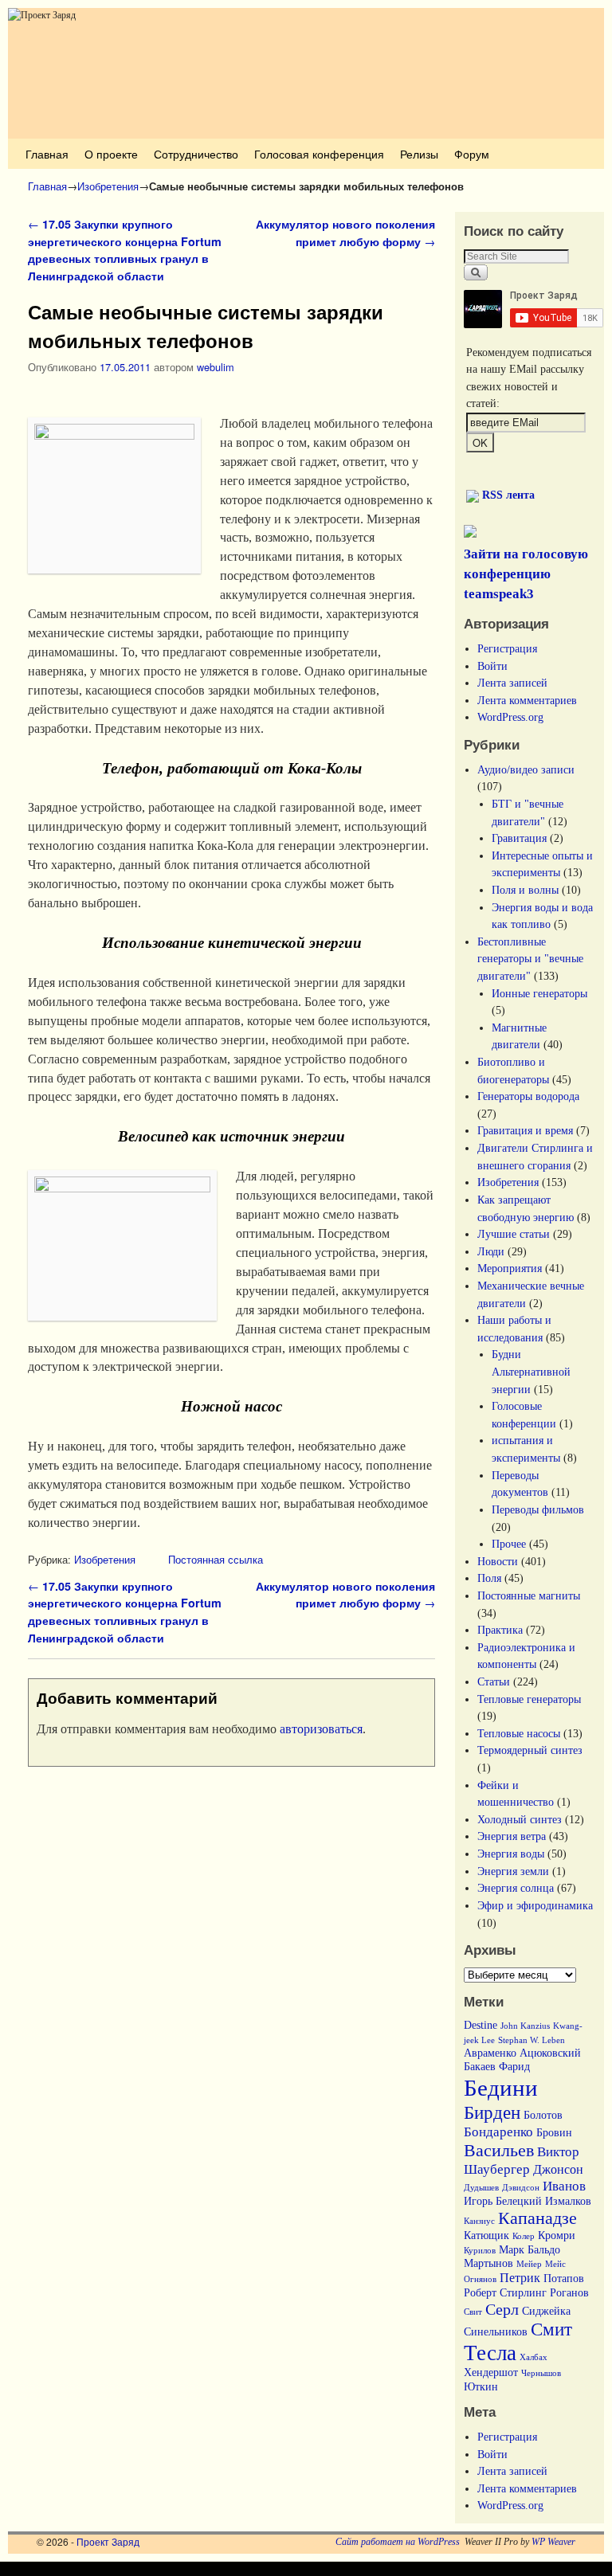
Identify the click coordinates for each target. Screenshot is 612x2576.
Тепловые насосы (519, 1733)
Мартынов (488, 2263)
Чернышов (541, 2373)
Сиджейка (546, 2311)
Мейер (529, 2264)
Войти (492, 666)
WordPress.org (510, 717)
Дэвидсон (521, 2188)
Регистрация (507, 648)
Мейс (555, 2264)
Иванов (564, 2186)
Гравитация (519, 838)
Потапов (564, 2278)
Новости (498, 1561)
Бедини (501, 2088)
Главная (47, 153)
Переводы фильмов (538, 1509)
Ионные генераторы (539, 993)
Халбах (534, 2357)
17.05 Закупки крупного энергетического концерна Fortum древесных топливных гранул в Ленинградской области (125, 250)
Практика (500, 1630)
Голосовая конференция (319, 153)
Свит (473, 2312)
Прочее (509, 1544)
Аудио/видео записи (526, 769)
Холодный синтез (520, 1819)
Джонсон (558, 2169)
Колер (524, 2236)
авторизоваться (321, 1729)
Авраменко (490, 2053)
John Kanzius (525, 2026)
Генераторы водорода (528, 1096)
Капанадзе (537, 2218)
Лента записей (512, 683)
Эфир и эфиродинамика (535, 1905)
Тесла (490, 2353)
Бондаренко (498, 2132)
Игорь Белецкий (503, 2201)
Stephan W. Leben (532, 2040)
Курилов (480, 2251)
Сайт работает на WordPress (398, 2542)
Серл (502, 2309)
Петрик (520, 2278)
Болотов (543, 2115)
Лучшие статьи (514, 1234)
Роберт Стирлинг (505, 2293)
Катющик (486, 2235)
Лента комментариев (527, 700)
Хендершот (491, 2372)
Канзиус (479, 2221)
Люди (491, 1251)
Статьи (494, 1681)
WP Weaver (553, 2542)
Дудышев (481, 2188)
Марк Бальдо (530, 2250)
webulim (216, 367)
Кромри (557, 2235)
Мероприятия (510, 1268)
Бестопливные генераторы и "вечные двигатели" (530, 959)
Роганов (569, 2293)
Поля (489, 1578)
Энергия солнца (516, 1888)
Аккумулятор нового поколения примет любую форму (345, 233)
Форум (472, 153)
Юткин (481, 2387)
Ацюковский (550, 2053)
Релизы (419, 153)
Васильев (499, 2151)
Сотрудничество (196, 153)
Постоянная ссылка (216, 1559)
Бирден (492, 2113)
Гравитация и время (525, 1130)
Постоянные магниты (529, 1595)
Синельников (496, 2332)
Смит (551, 2329)
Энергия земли (513, 1871)
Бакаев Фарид (497, 2067)
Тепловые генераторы (529, 1699)
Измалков (568, 2201)
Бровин (554, 2133)
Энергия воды (511, 1854)
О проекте (111, 153)
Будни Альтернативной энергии (531, 1371)
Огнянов (480, 2279)
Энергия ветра (512, 1836)
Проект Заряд (108, 2541)
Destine (481, 2025)
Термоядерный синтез (530, 1750)
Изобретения (108, 186)
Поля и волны (525, 890)
